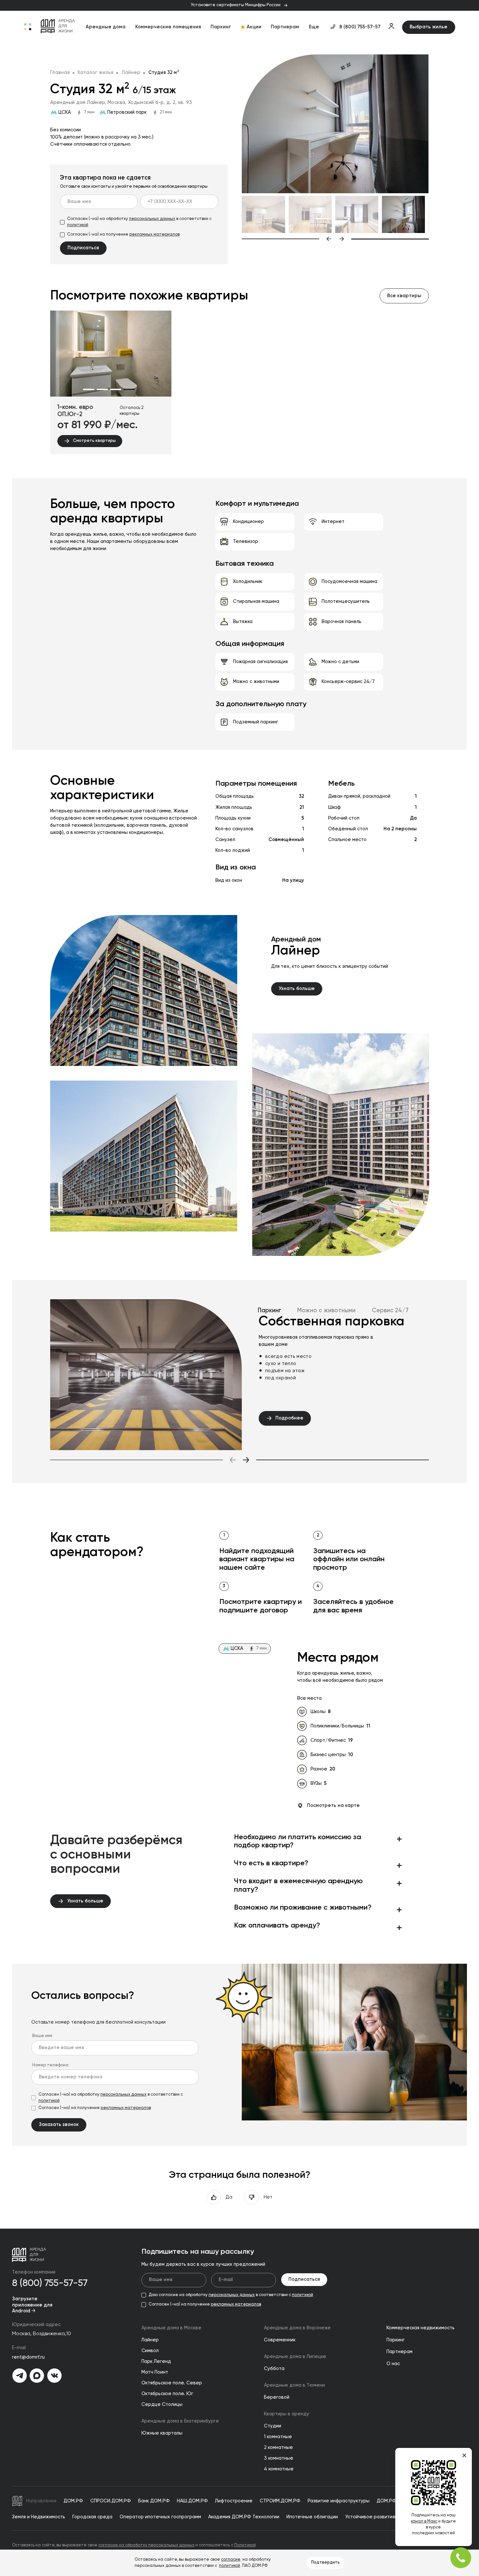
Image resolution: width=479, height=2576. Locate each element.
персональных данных (152, 219)
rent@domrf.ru (28, 2357)
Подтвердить (326, 2562)
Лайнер (131, 73)
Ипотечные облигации (312, 2517)
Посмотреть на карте (333, 1806)
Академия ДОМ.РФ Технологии (244, 2517)
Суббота (274, 2369)
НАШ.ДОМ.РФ (192, 2501)
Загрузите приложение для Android (32, 2305)
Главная (60, 73)
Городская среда (92, 2517)
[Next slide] (384, 239)
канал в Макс (424, 2521)
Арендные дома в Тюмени (294, 2385)
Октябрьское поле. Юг (167, 2394)
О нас (393, 2364)
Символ (150, 2351)
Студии (273, 2426)
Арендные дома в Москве (171, 2328)
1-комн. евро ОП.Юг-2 (75, 411)
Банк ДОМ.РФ (154, 2501)
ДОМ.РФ (73, 2501)
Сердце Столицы (162, 2405)
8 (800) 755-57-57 (360, 27)
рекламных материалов (154, 234)
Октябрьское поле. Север (172, 2383)
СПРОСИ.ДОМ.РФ (111, 2501)
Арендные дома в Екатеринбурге (180, 2421)
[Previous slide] (287, 239)
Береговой (277, 2397)
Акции (254, 27)
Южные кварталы (162, 2433)
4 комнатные (279, 2469)
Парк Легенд (156, 2362)
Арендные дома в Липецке (295, 2357)
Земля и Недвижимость (39, 2517)
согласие (231, 2560)
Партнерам (285, 27)
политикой (78, 225)
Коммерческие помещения (168, 27)
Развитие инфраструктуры (339, 2501)
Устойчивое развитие (370, 2517)
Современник (280, 2340)
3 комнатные (279, 2458)
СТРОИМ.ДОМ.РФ (280, 2501)
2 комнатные (278, 2448)
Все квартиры (404, 296)
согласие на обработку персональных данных (146, 2545)
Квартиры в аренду (287, 2414)
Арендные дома (106, 27)
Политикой (245, 2545)
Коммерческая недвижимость (421, 2328)
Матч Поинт (155, 2372)
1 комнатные (278, 2437)
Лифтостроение (234, 2501)
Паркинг (221, 27)
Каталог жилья (95, 73)
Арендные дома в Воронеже (297, 2328)
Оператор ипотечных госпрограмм (160, 2517)
